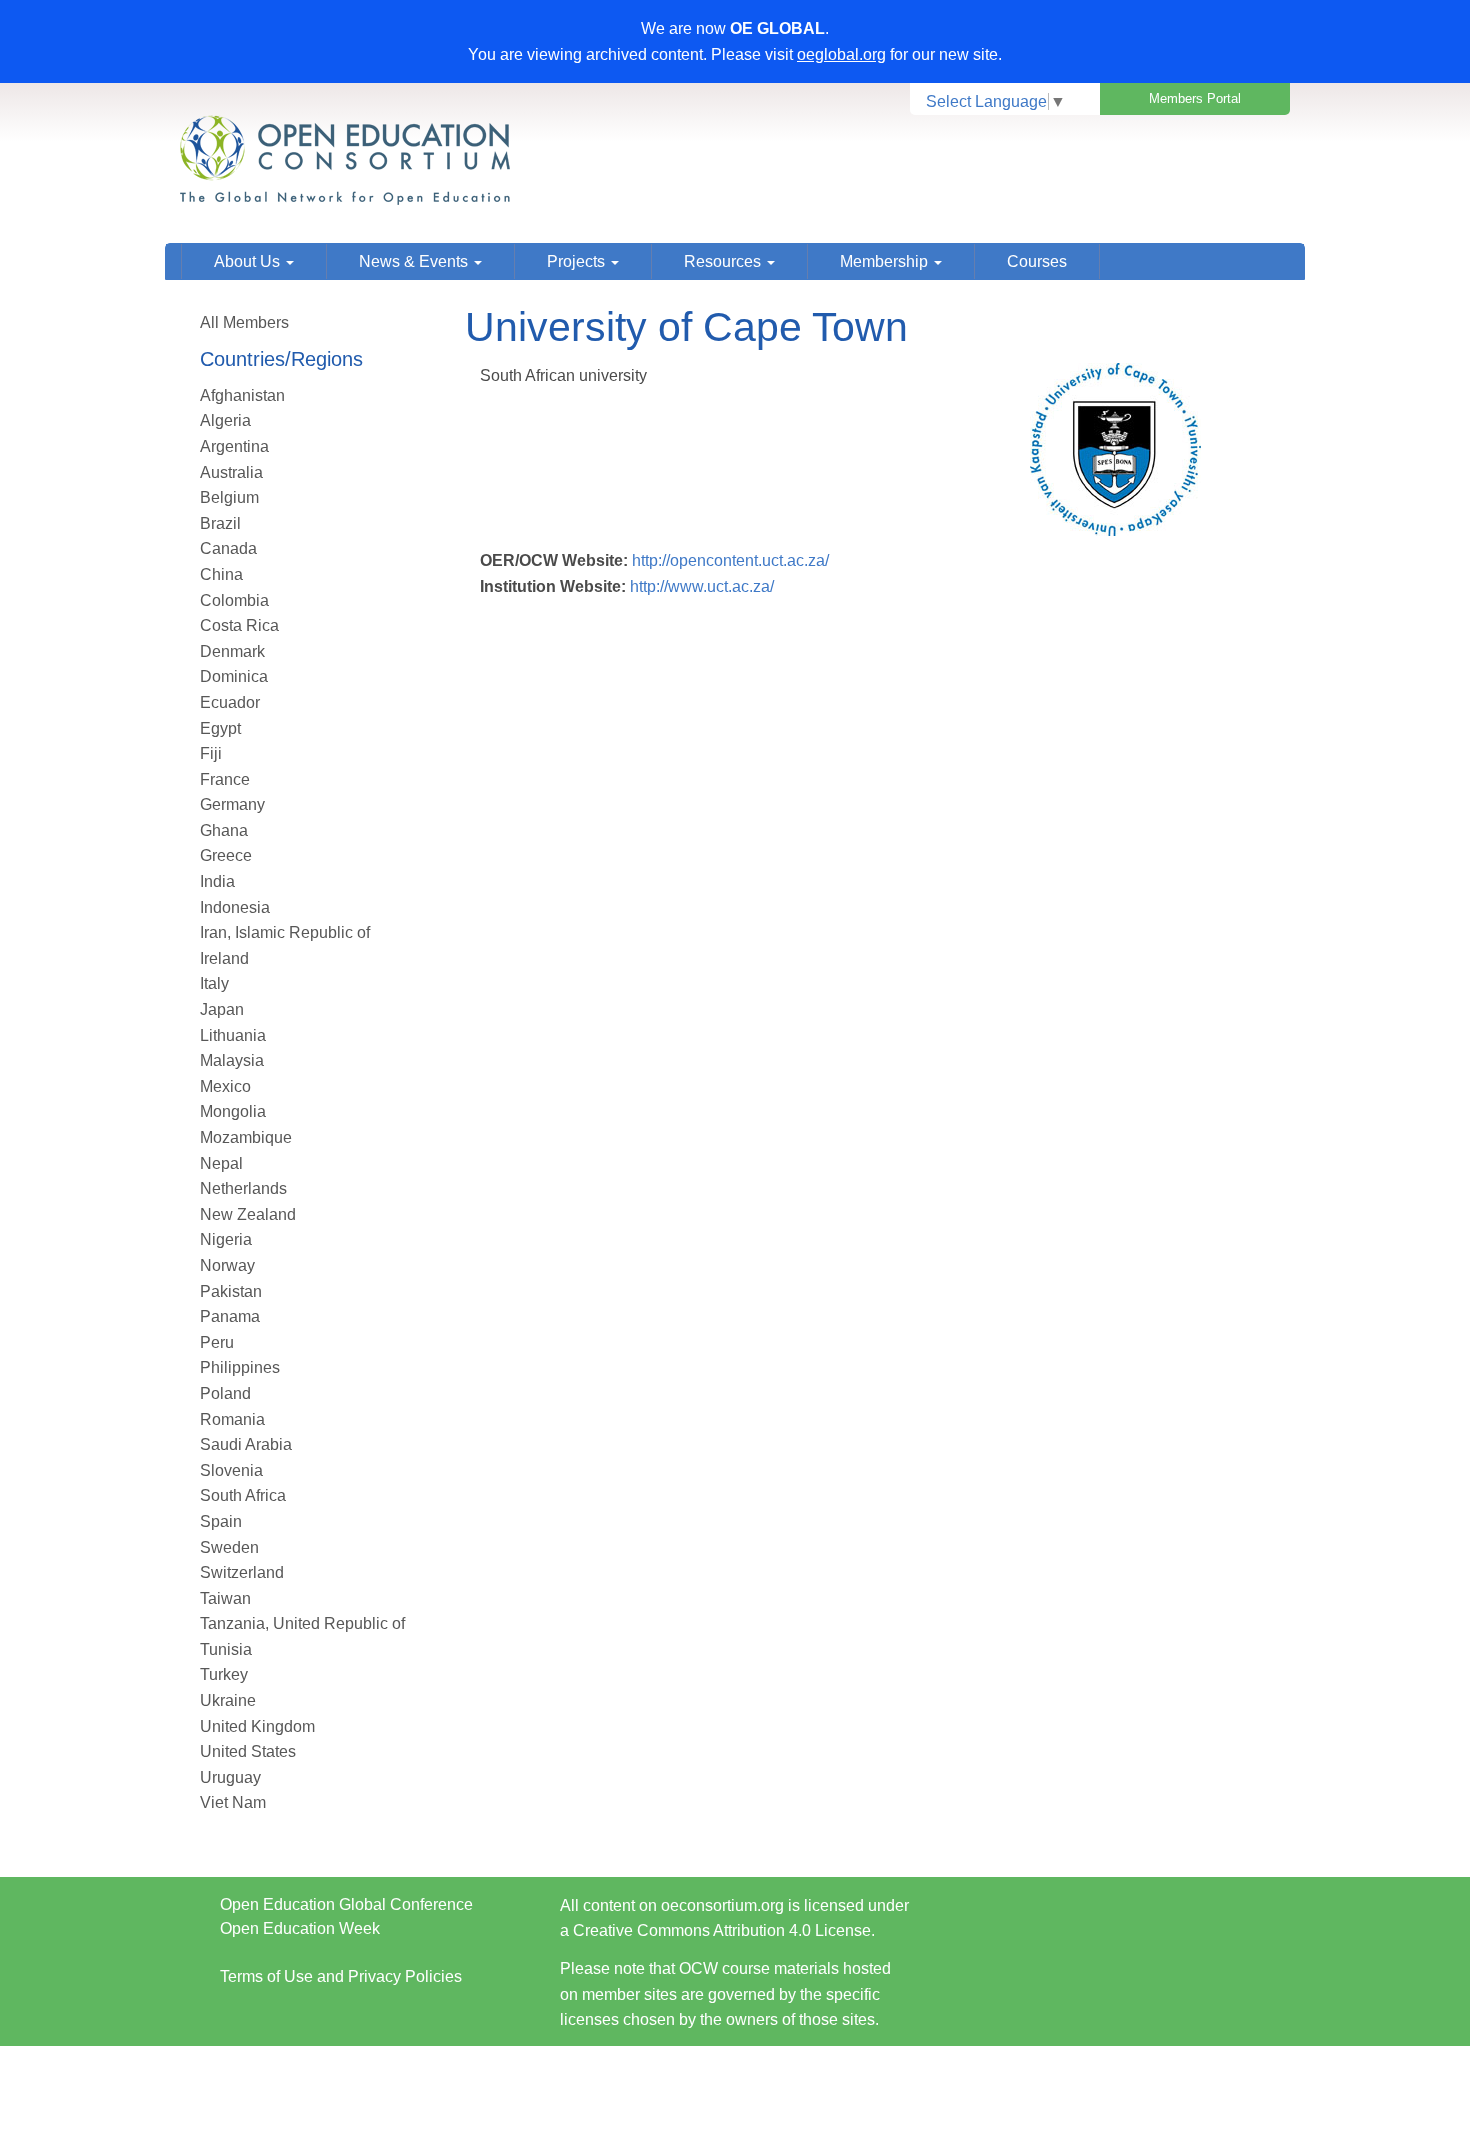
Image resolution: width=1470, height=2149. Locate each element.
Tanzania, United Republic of (302, 1623)
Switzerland (242, 1572)
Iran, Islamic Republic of (285, 932)
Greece (226, 855)
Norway (227, 1265)
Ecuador (230, 702)
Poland (225, 1393)
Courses (1037, 261)
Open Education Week (300, 1928)
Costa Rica (239, 625)
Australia (231, 472)
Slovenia (231, 1470)
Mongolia (233, 1111)
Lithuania (233, 1035)
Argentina (234, 446)
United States (248, 1751)
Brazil (220, 523)
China (221, 574)
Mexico (225, 1086)
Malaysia (232, 1060)
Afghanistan (242, 395)
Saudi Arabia (246, 1444)
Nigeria (226, 1239)
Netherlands (243, 1188)
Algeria (225, 420)
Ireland (224, 958)
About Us (249, 261)
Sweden (229, 1547)
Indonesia (235, 907)
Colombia (234, 600)
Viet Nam (233, 1802)
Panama (230, 1316)
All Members (244, 322)
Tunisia (226, 1649)
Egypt (220, 728)
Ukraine (228, 1700)
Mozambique (246, 1137)
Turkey (224, 1674)
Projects (578, 261)
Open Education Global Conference (346, 1904)
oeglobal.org (841, 54)
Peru (217, 1342)
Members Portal (1195, 98)
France (225, 779)
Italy (214, 983)
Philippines (240, 1367)
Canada (228, 548)
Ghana (224, 830)
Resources (724, 261)
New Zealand (248, 1214)
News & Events (415, 261)
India (217, 881)
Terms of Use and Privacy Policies (341, 1976)
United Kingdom (257, 1726)
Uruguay (230, 1777)
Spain (221, 1521)
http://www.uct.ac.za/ (702, 586)
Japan (222, 1009)
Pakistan (231, 1291)
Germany (232, 804)
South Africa (243, 1495)
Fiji (211, 753)
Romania (232, 1419)
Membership (886, 261)
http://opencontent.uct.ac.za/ (730, 560)
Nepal (221, 1163)
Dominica (234, 676)
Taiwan (225, 1598)
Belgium (229, 497)
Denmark (232, 651)
